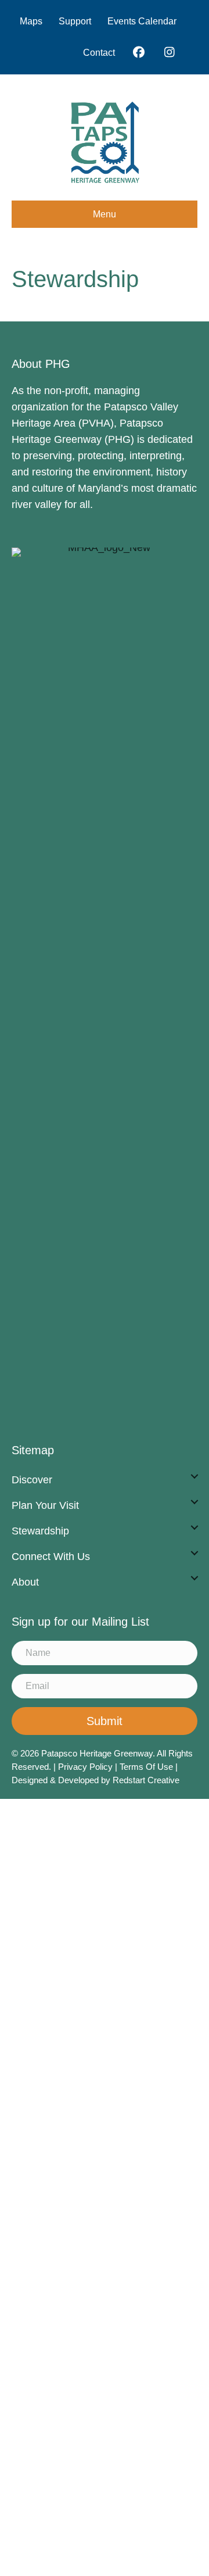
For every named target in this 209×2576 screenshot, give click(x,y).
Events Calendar (142, 21)
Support (75, 21)
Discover (32, 1480)
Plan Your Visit (45, 1505)
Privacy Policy (85, 1767)
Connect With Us (51, 1557)
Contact (99, 53)
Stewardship (40, 1531)
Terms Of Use (147, 1767)
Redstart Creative (146, 1780)
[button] (194, 1476)
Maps (31, 21)
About (25, 1582)
